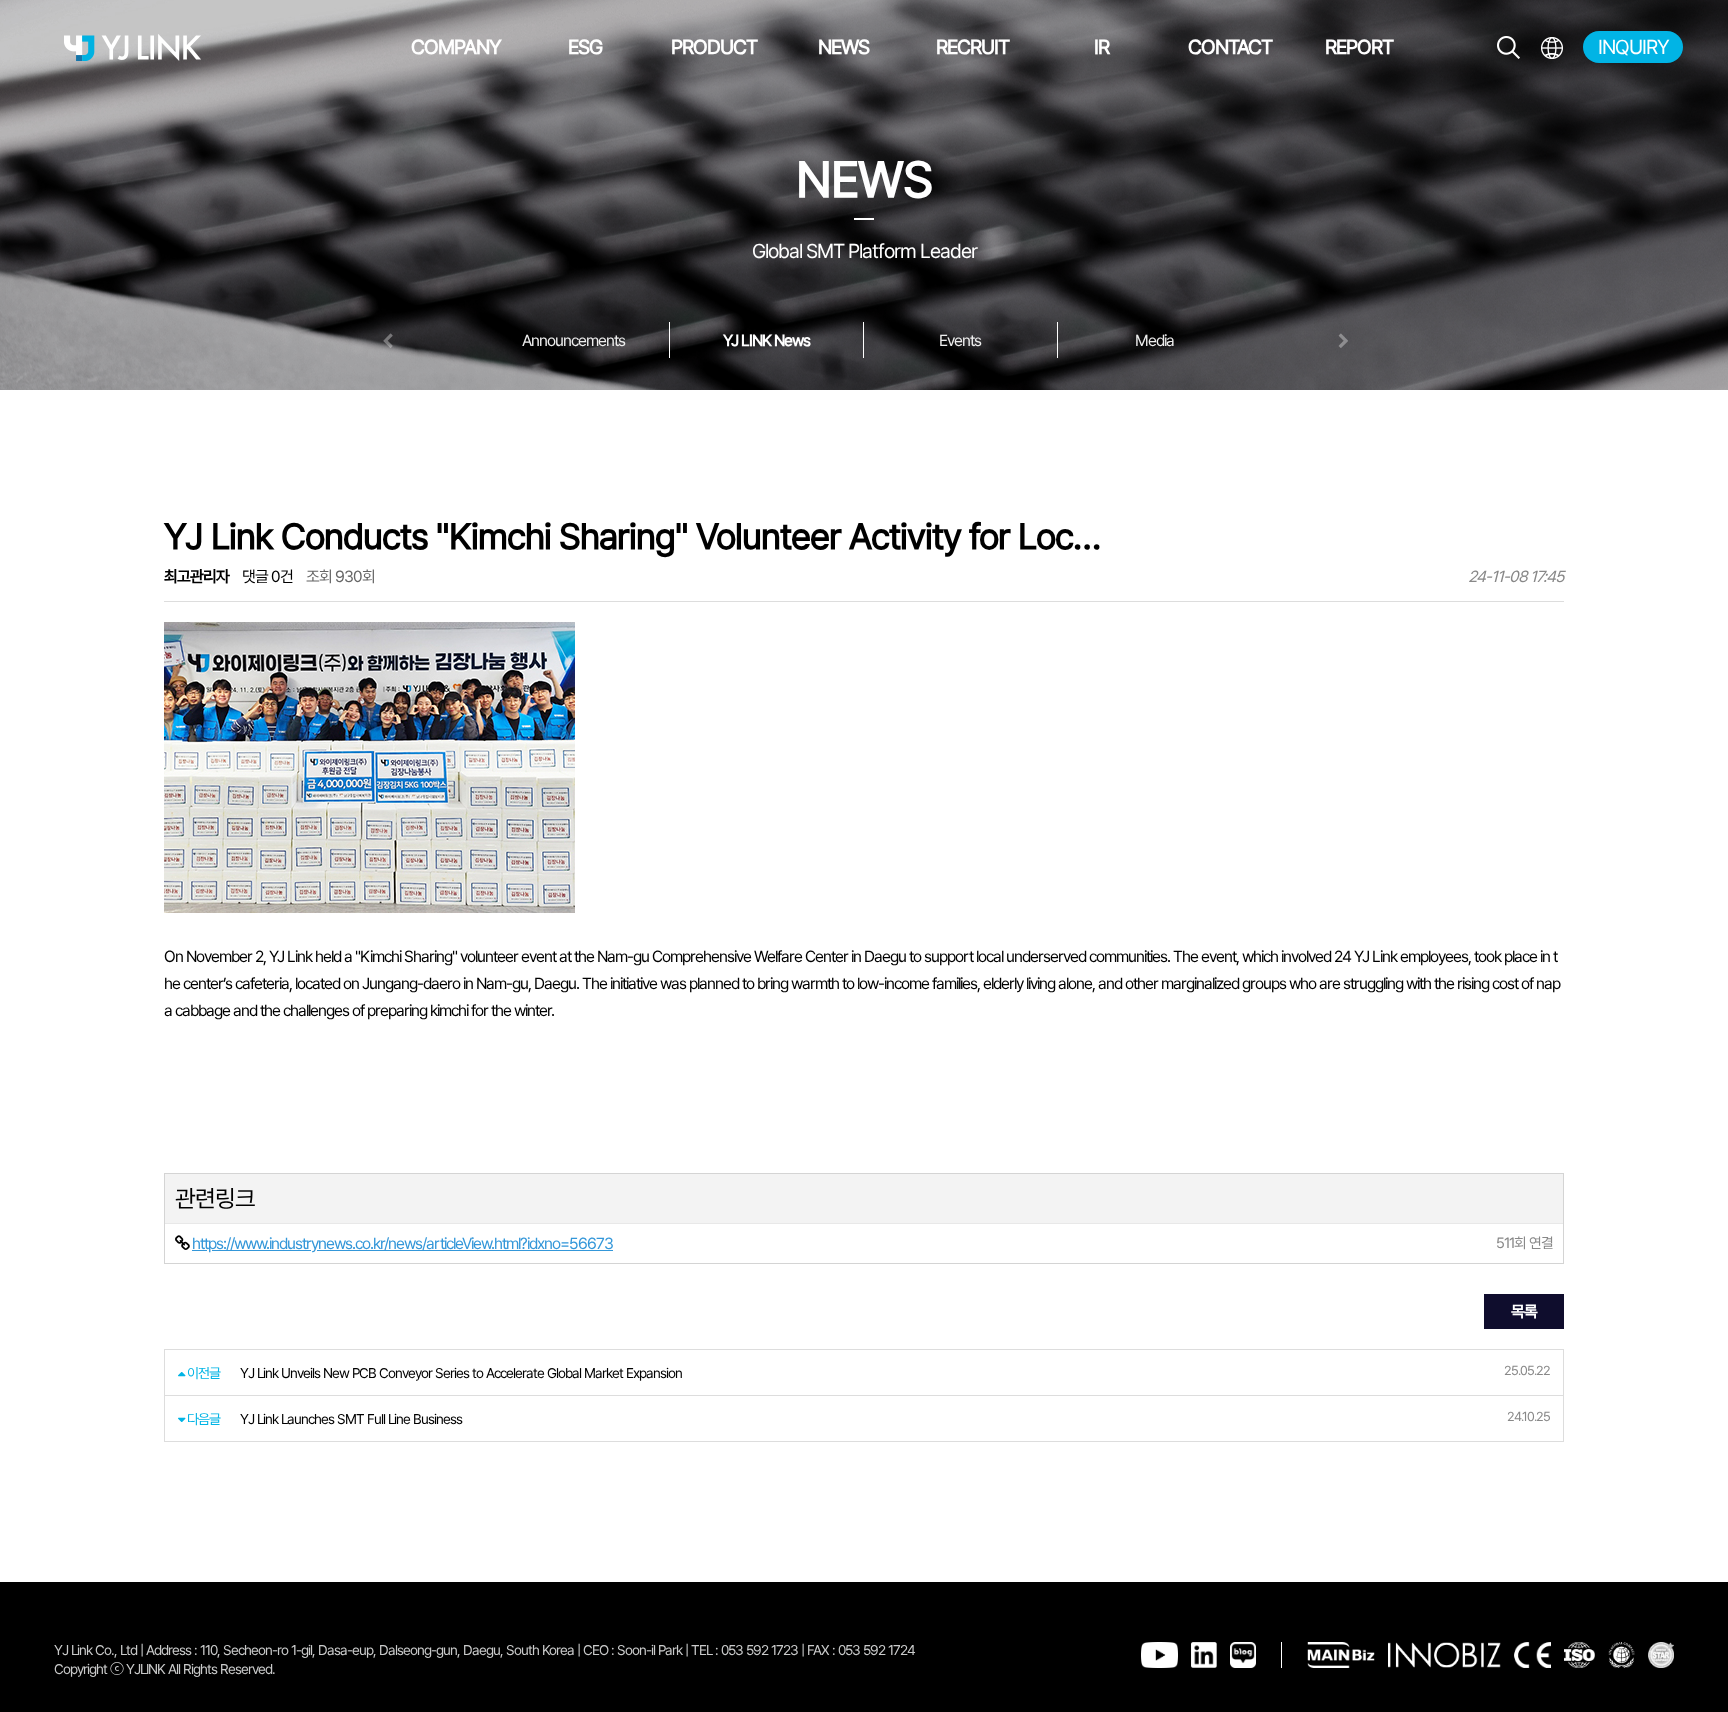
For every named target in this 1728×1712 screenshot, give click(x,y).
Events (960, 340)
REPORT (1359, 47)
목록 (1524, 1311)
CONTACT (1230, 47)
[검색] (1508, 47)
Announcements (573, 340)
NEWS (843, 47)
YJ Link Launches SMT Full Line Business (351, 1419)
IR (1101, 47)
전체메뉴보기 (1551, 47)
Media (1154, 340)
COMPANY (456, 47)
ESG (585, 47)
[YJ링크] (132, 48)
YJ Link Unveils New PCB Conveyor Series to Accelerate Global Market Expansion (461, 1373)
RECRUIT (972, 47)
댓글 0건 (267, 576)
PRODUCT (714, 47)
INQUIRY (1633, 47)
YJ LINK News (766, 340)
